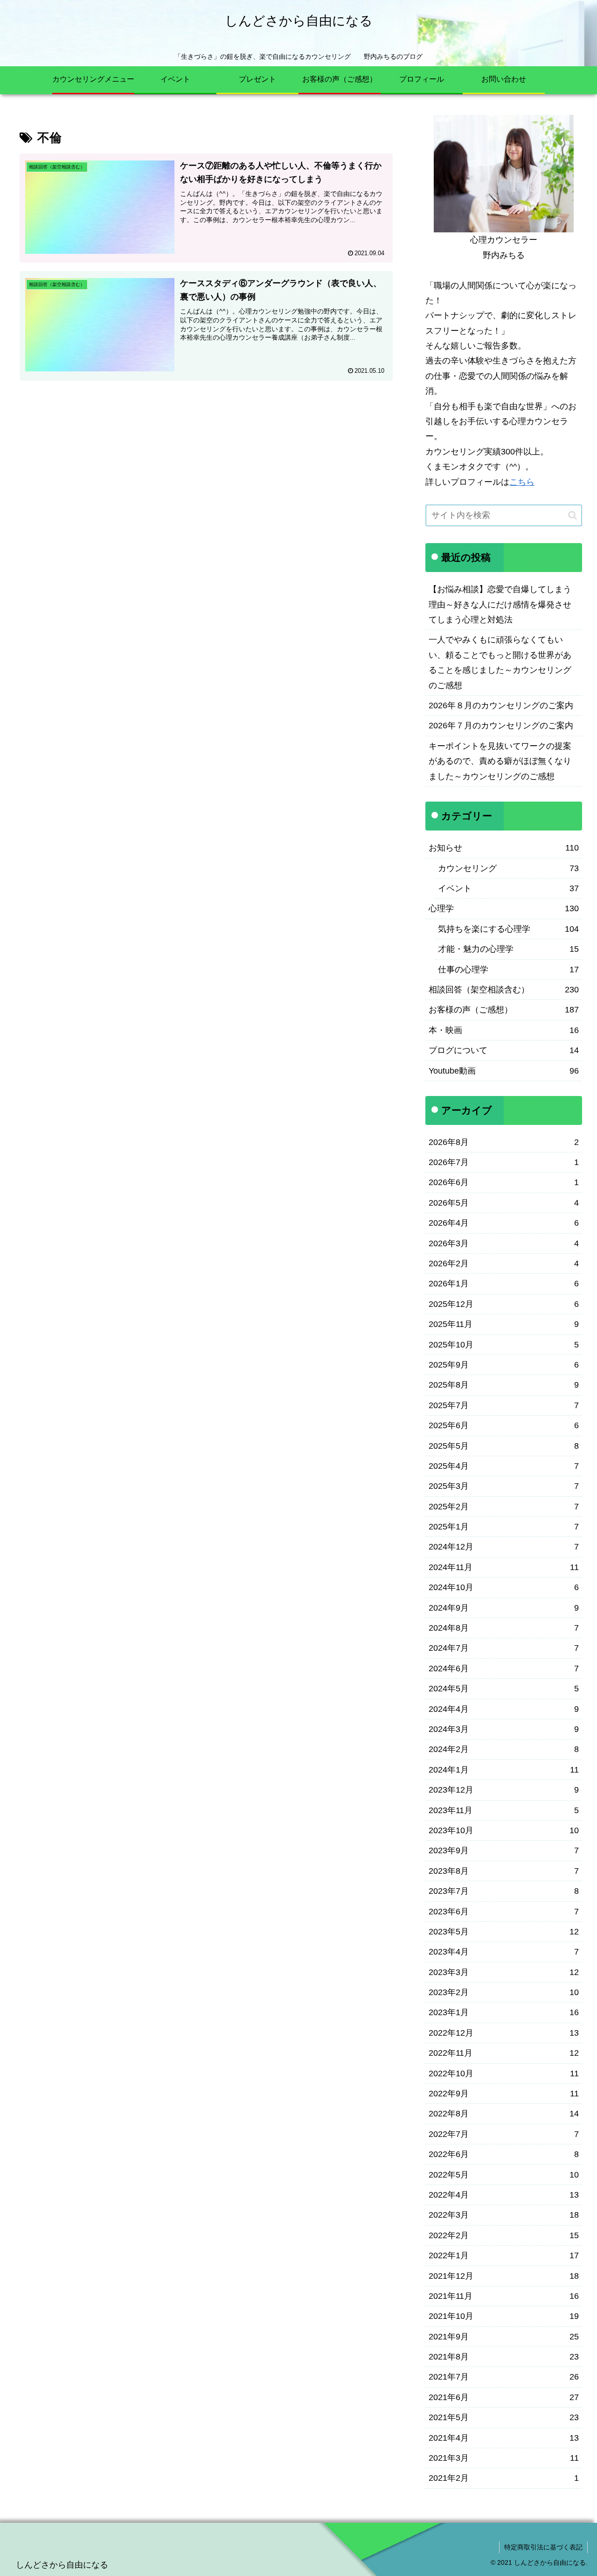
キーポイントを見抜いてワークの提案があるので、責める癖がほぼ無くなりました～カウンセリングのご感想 (500, 761)
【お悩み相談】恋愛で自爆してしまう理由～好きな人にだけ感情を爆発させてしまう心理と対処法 (500, 604)
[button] (573, 515)
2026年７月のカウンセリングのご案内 (501, 726)
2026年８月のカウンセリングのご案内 (501, 705)
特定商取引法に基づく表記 (543, 2547)
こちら (522, 482)
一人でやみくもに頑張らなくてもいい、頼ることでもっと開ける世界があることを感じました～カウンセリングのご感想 (500, 662)
